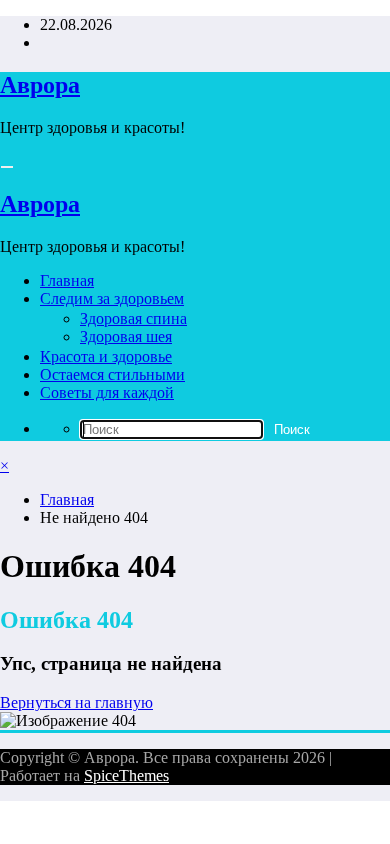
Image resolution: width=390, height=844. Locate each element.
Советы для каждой (107, 392)
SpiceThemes (126, 775)
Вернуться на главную (76, 702)
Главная (67, 280)
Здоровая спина (133, 318)
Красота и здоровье (106, 356)
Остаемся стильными (112, 374)
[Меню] (7, 167)
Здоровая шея (126, 336)
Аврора (40, 85)
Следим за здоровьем (112, 298)
